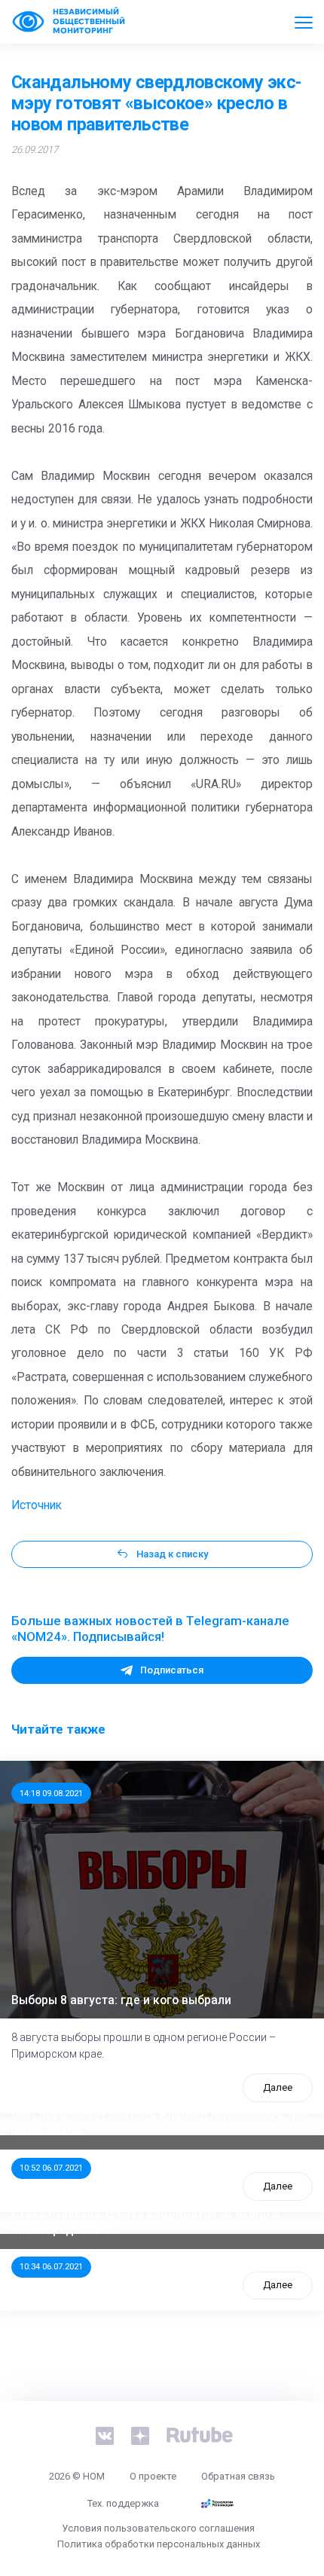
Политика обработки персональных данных (159, 2544)
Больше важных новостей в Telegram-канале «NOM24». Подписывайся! (150, 1629)
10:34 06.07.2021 (51, 2266)
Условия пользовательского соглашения (158, 2528)
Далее (278, 2087)
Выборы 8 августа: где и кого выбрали (121, 2000)
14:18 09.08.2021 (51, 1793)
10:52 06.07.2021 (51, 2168)
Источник (37, 1505)
